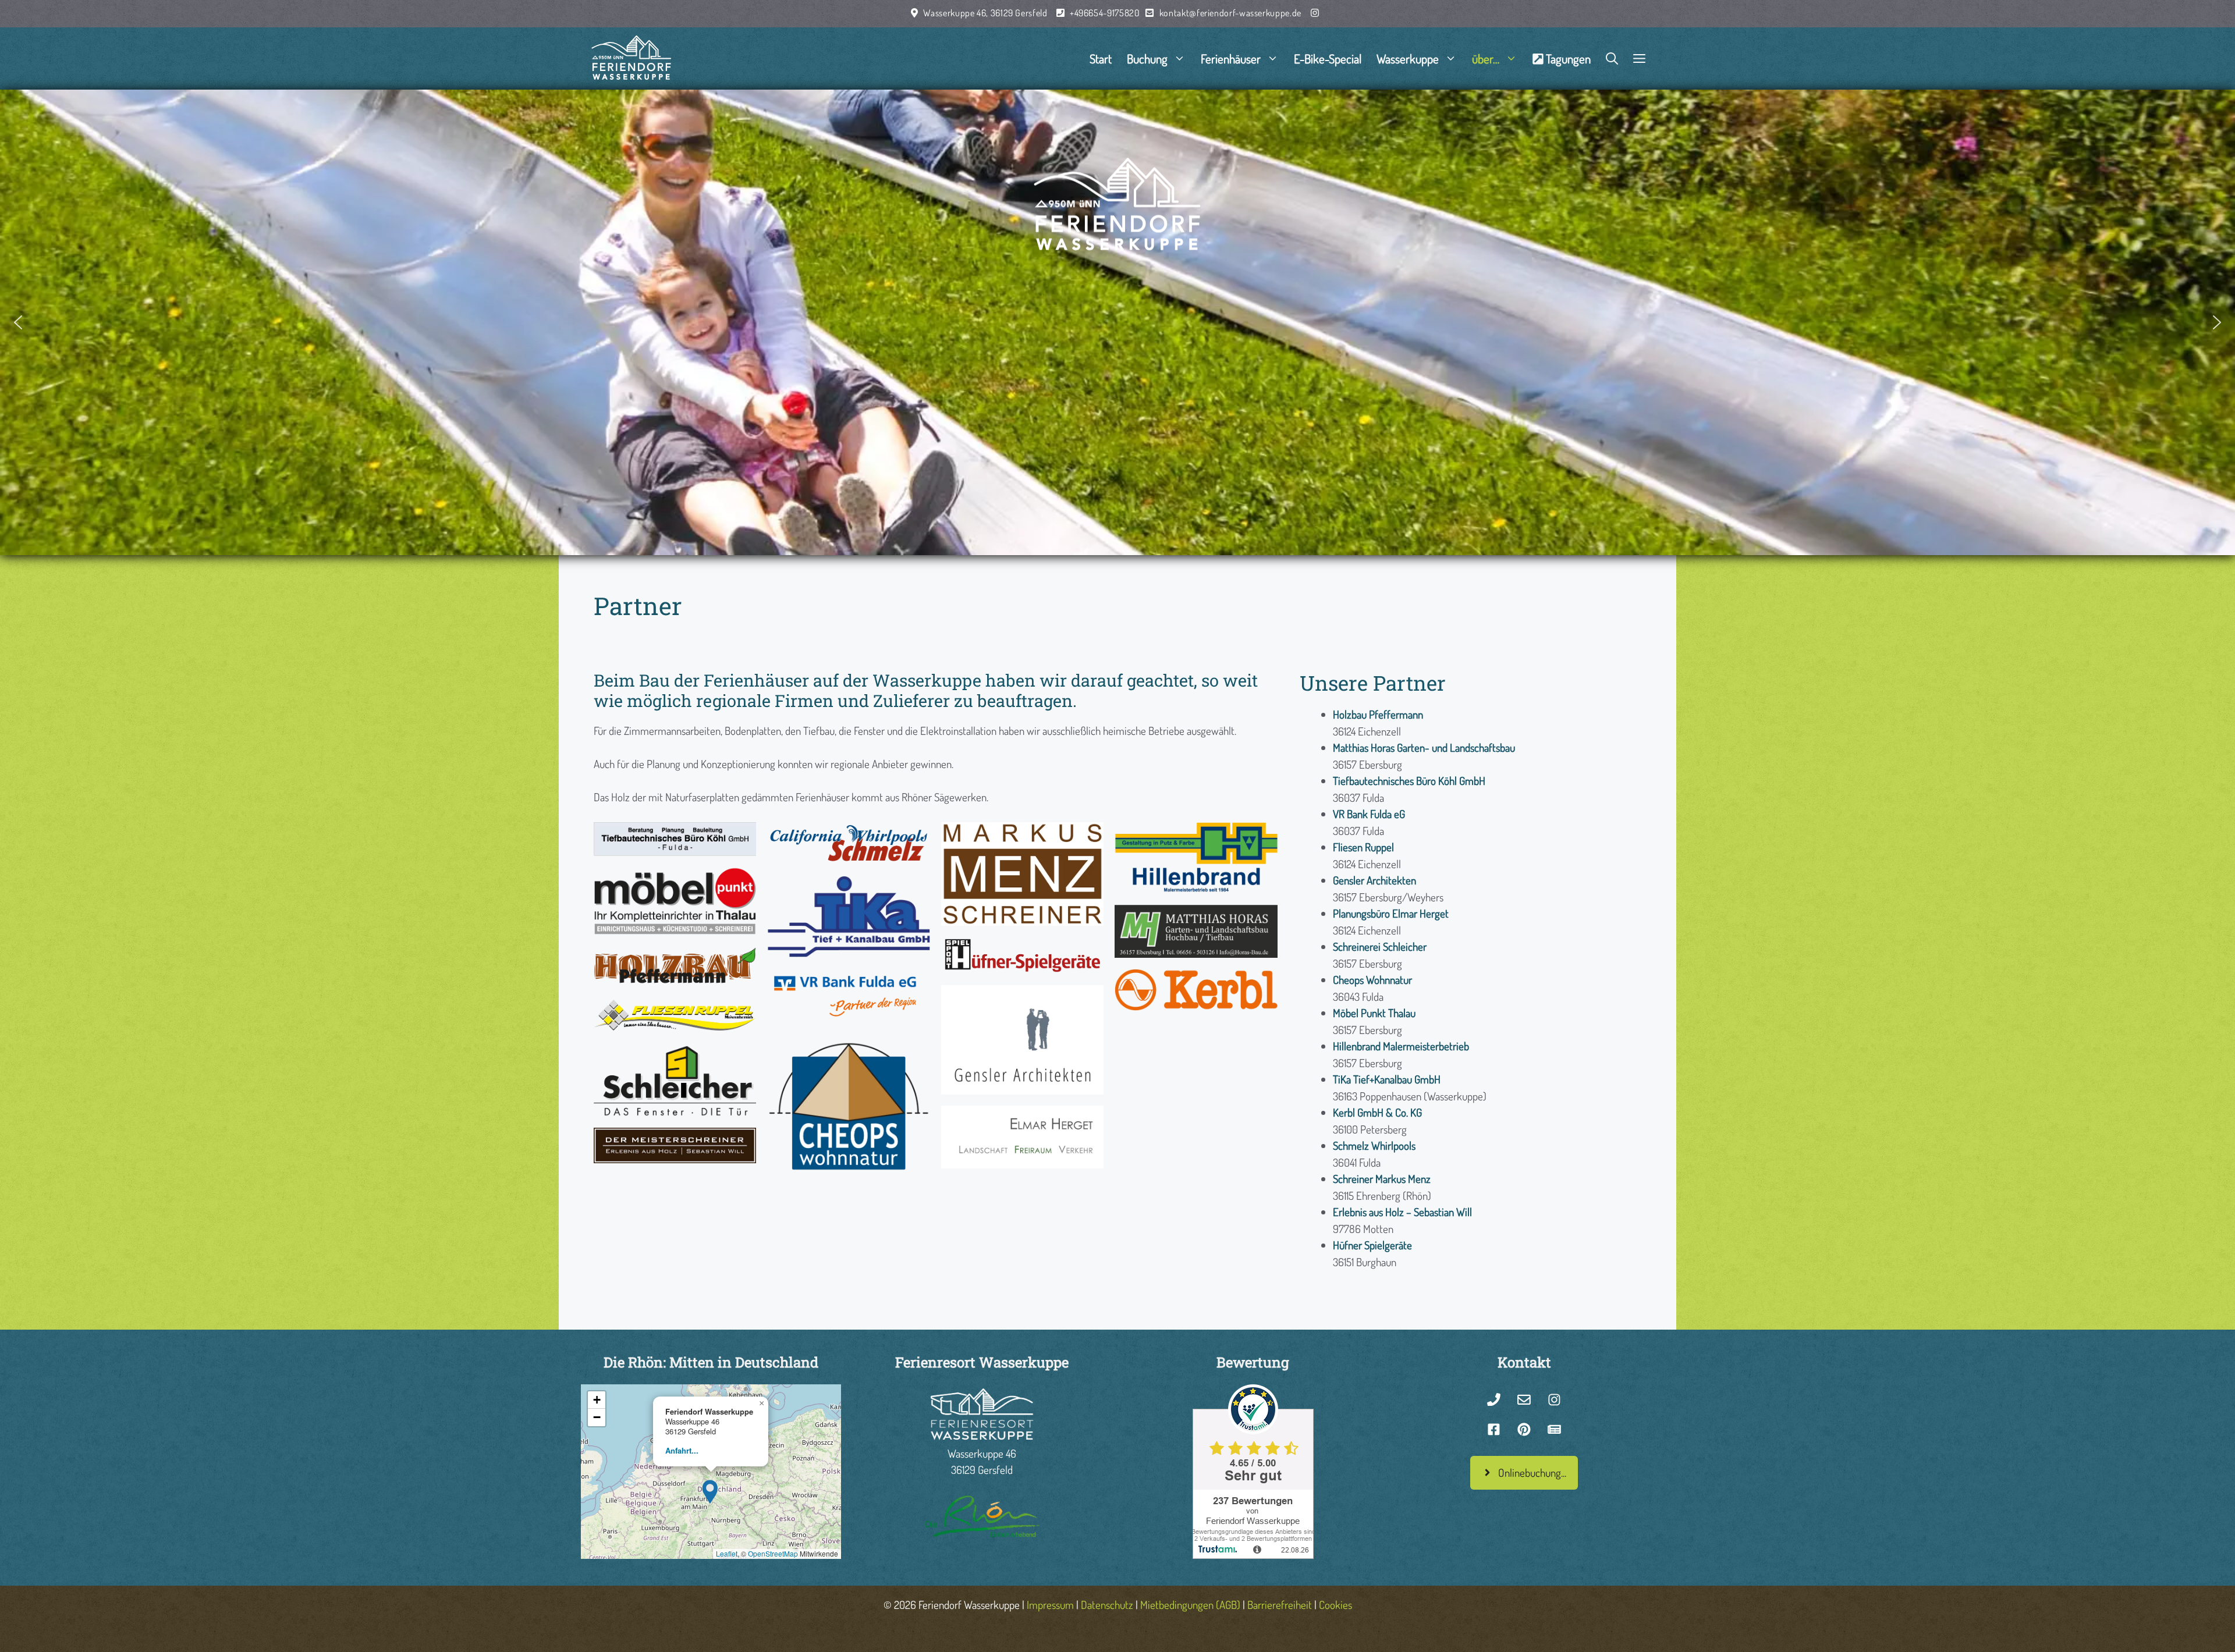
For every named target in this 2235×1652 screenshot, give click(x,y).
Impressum (1050, 1605)
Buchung (1147, 58)
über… (1486, 58)
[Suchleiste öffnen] (1612, 58)
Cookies (1335, 1605)
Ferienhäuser (1231, 58)
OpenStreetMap (773, 1553)
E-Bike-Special (1328, 58)
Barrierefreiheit (1280, 1605)
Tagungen (1568, 58)
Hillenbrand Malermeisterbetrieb (1401, 1046)
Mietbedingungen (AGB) (1190, 1605)
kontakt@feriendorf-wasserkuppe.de (1230, 13)
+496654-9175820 (1105, 13)
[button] (1639, 58)
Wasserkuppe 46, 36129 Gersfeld (985, 13)
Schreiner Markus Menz (1382, 1179)
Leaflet (727, 1553)
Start (1101, 58)
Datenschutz (1107, 1605)
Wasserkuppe (1408, 58)
